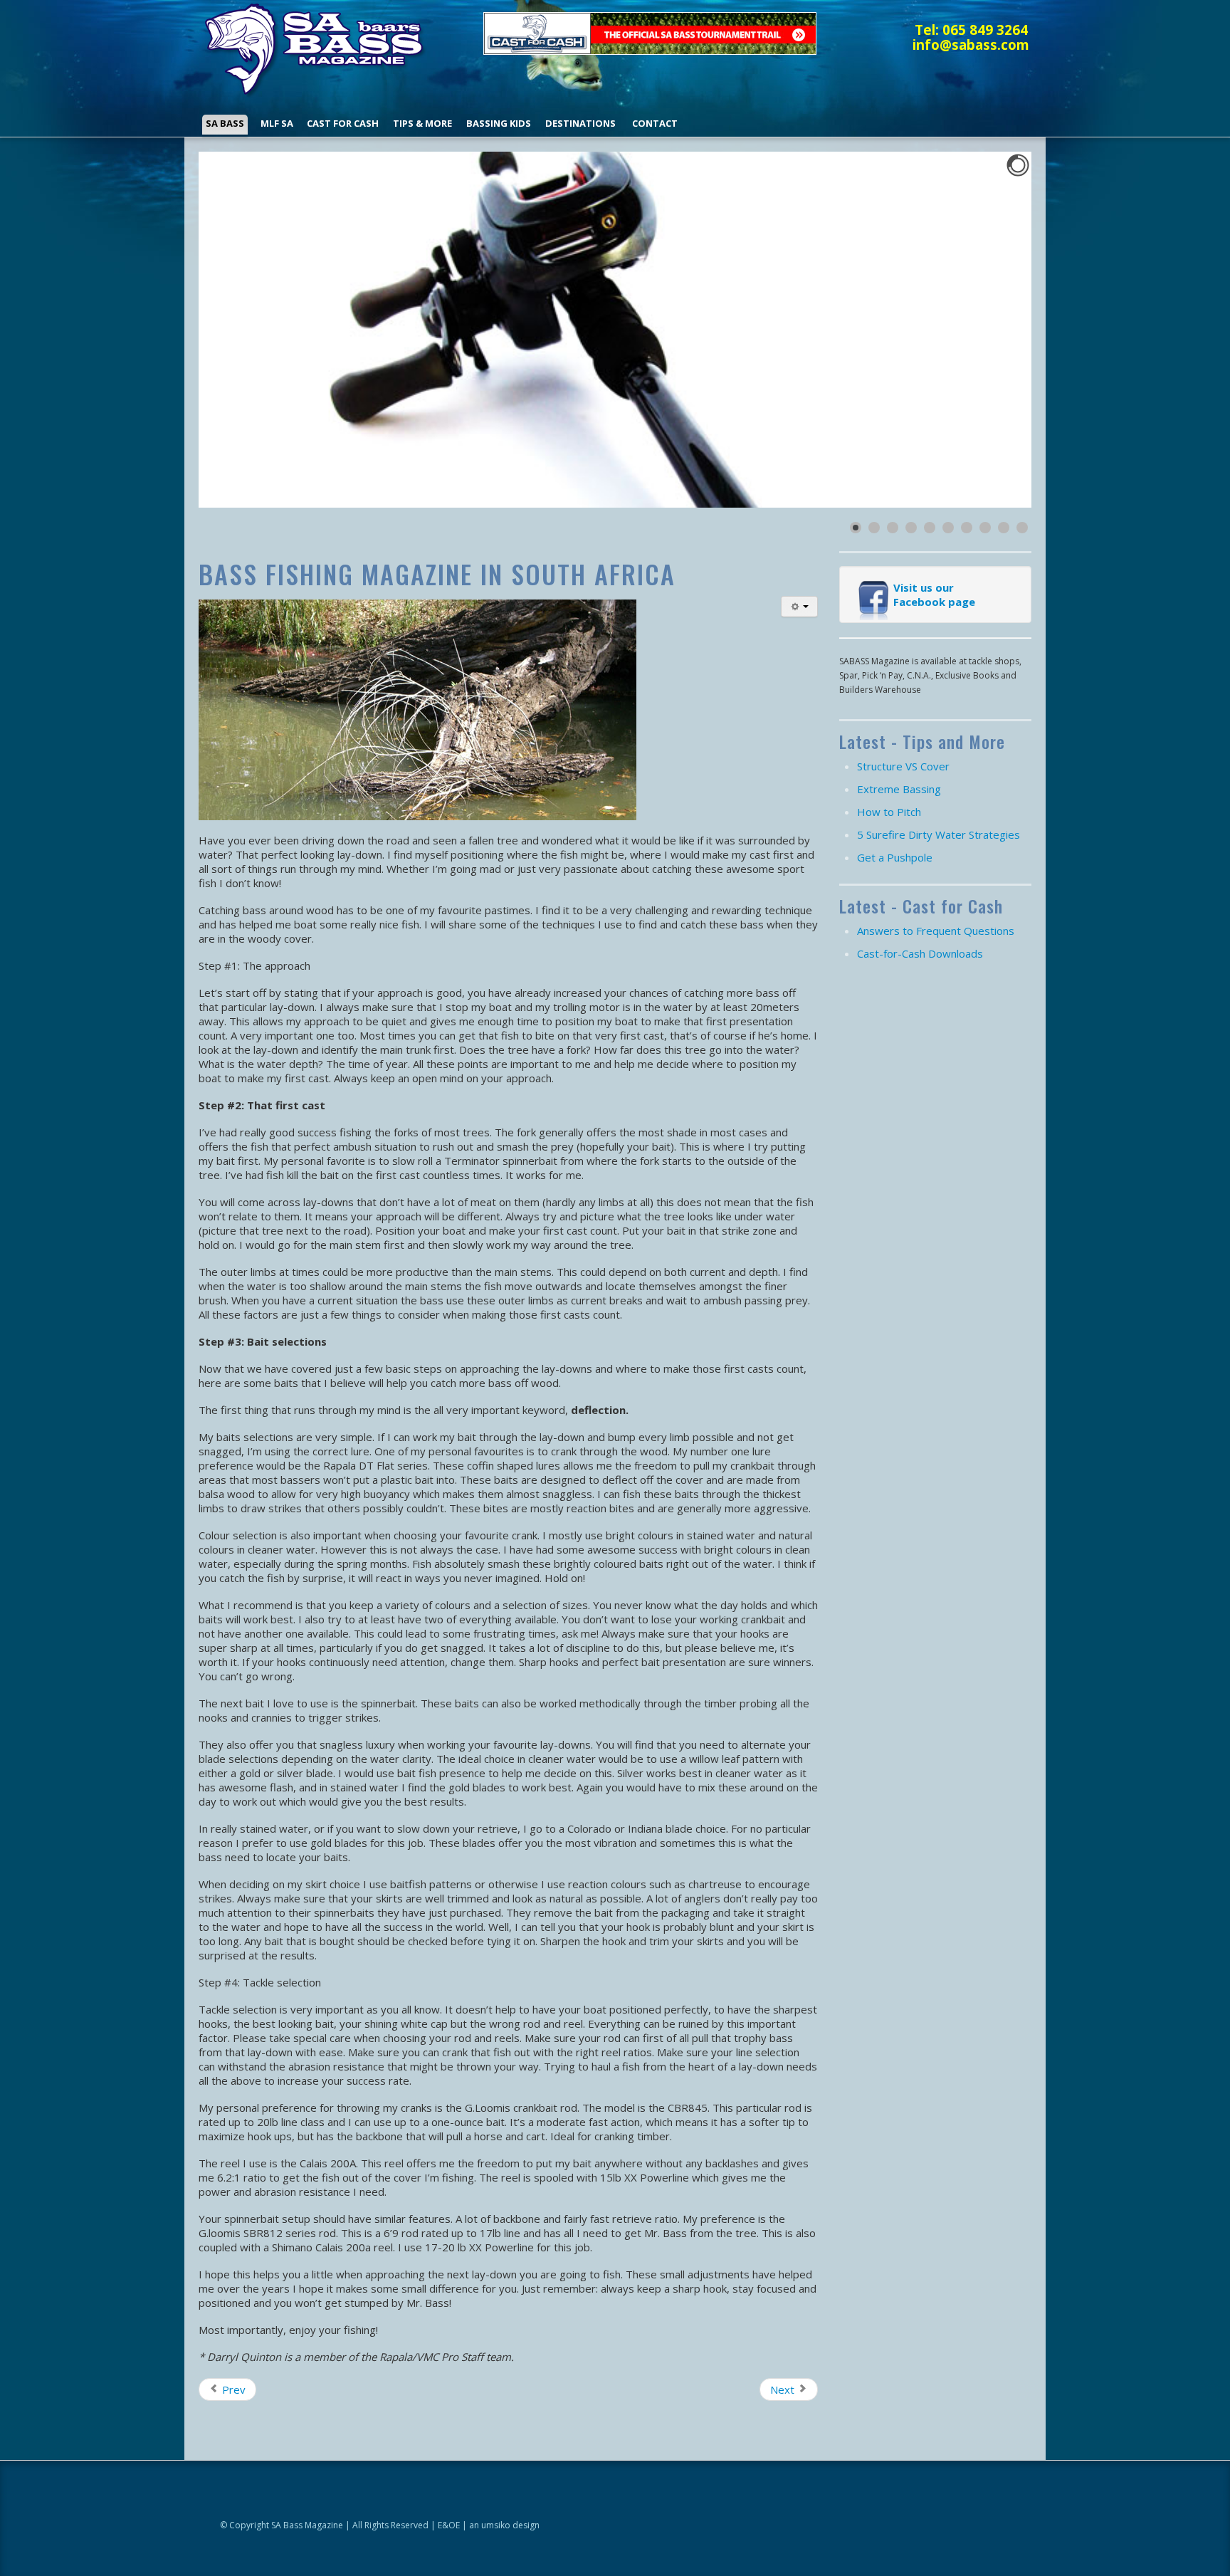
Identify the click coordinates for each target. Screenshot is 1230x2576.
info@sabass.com (971, 44)
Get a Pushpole (895, 857)
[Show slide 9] (1004, 528)
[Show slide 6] (948, 528)
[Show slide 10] (1022, 528)
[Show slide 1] (856, 528)
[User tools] (799, 607)
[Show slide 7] (967, 528)
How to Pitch (889, 812)
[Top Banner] (650, 32)
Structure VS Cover (903, 766)
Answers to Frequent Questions (936, 931)
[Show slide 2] (874, 528)
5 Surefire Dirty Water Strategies (939, 834)
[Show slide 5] (930, 528)
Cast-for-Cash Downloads (920, 953)
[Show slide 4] (911, 528)
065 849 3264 (985, 30)
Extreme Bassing (899, 789)
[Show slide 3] (893, 528)
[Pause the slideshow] (988, 330)
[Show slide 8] (985, 528)
